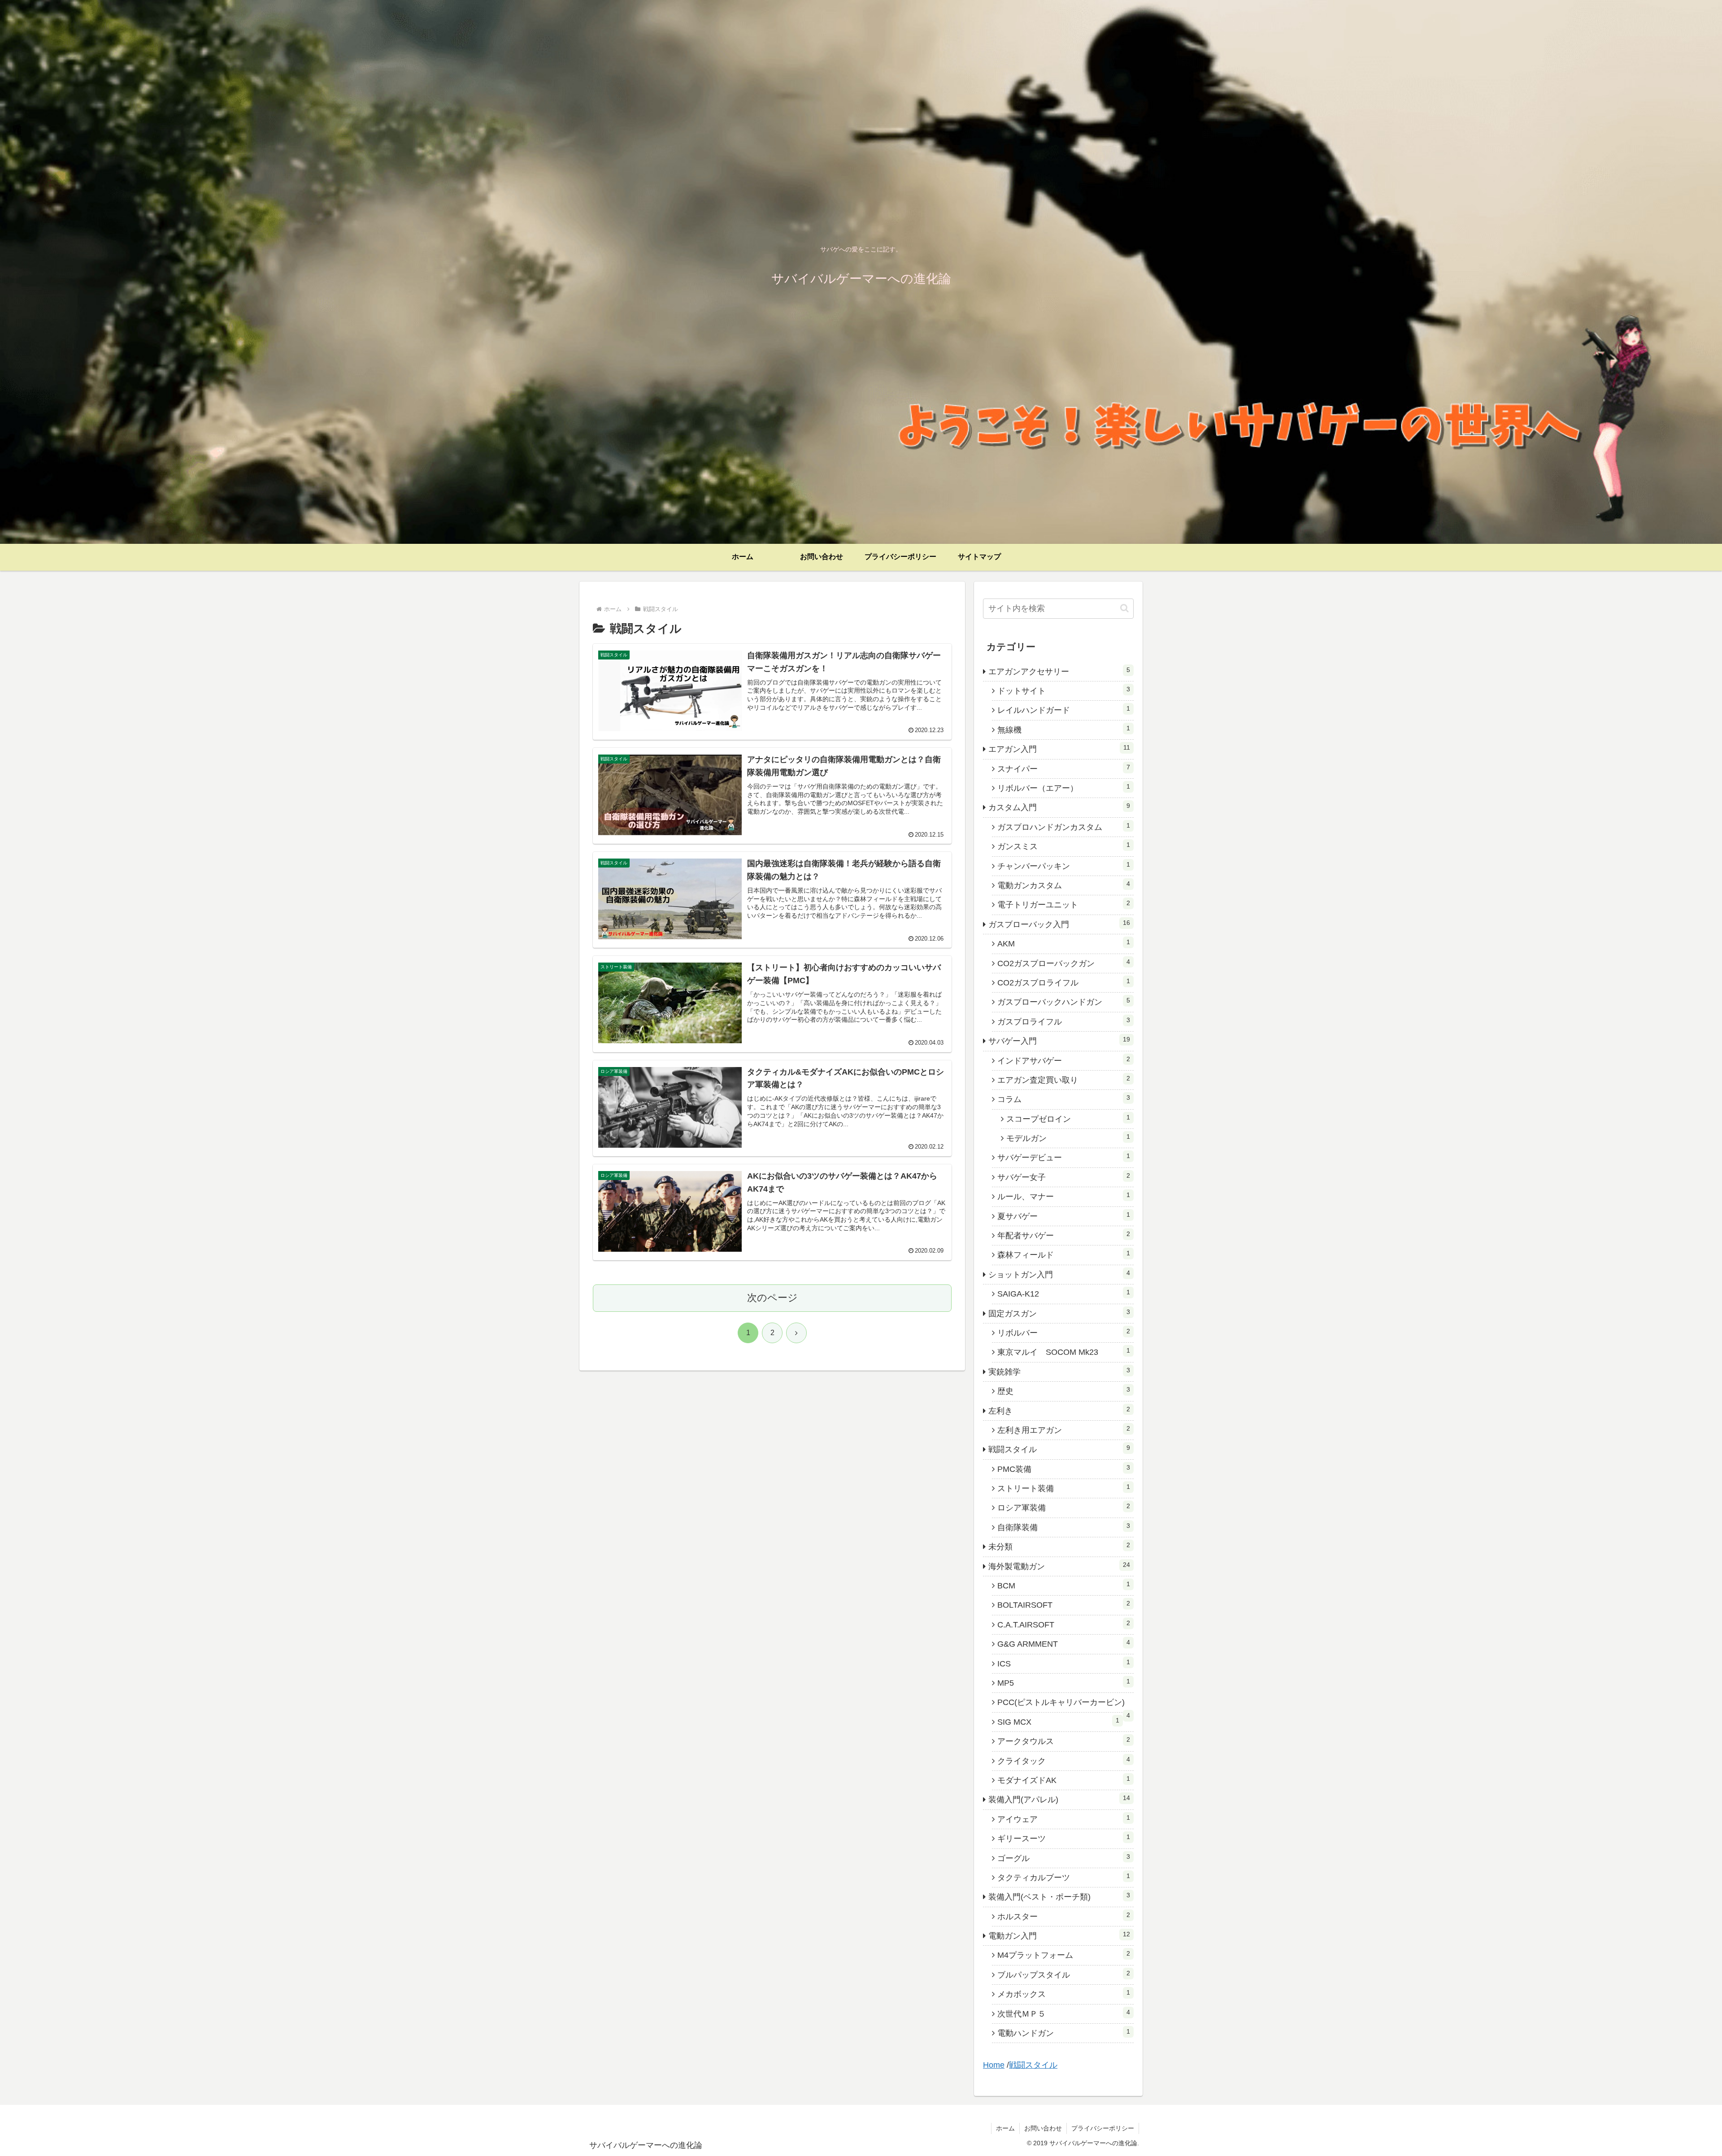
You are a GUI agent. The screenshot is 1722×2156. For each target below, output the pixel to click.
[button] (1124, 608)
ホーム (1005, 2128)
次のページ (772, 1298)
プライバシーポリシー (1103, 2128)
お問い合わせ (1043, 2128)
